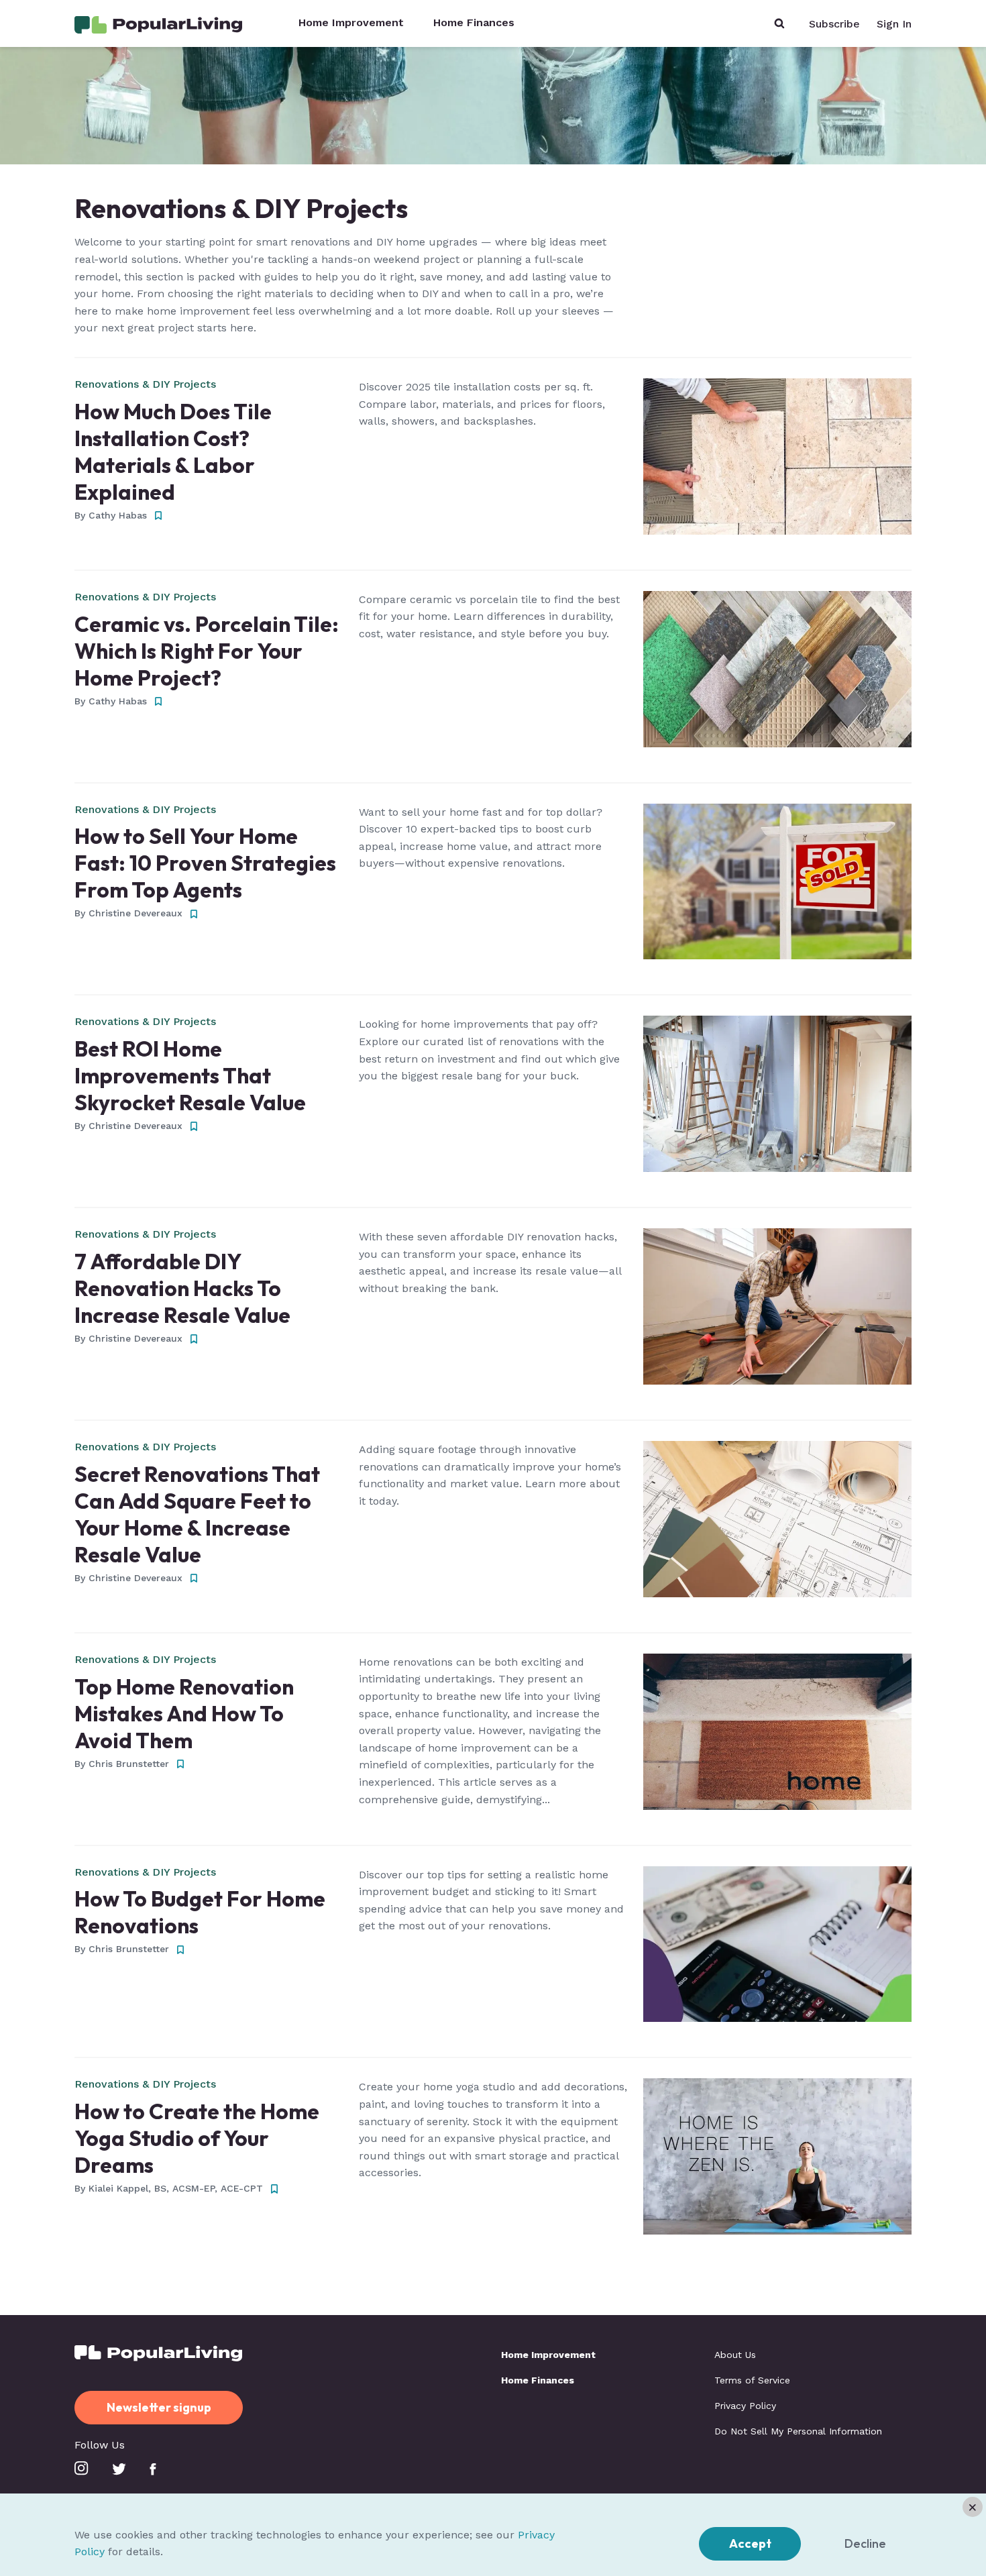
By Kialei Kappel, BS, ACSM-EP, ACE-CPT (169, 2188)
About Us (735, 2355)
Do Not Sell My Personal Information (798, 2431)
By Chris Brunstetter (122, 1764)
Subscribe (834, 24)
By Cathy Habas (111, 515)
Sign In (894, 24)
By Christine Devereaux (128, 913)
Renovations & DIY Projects (145, 384)
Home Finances (474, 23)
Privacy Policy (745, 2406)
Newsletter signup (159, 2407)
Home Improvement (351, 23)
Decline (865, 2543)
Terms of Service (752, 2380)
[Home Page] (158, 24)
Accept (750, 2543)
